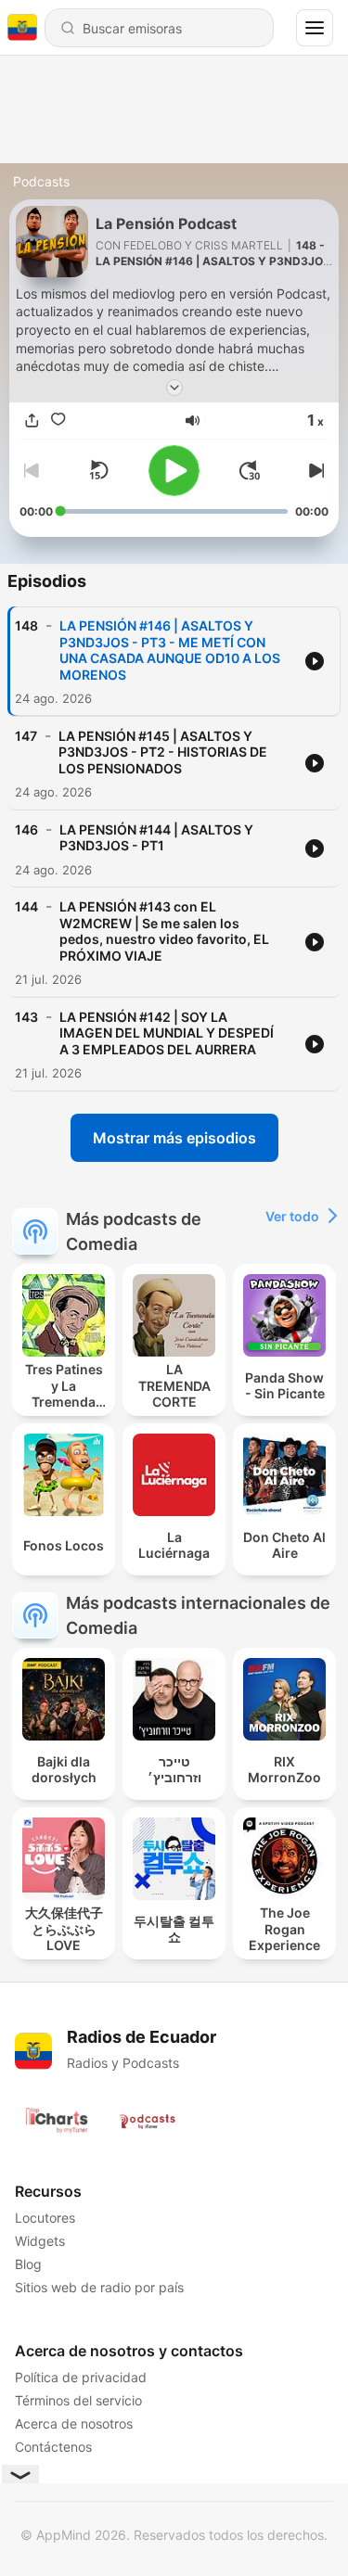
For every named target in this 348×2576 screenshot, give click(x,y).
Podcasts (41, 181)
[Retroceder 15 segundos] (98, 470)
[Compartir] (32, 421)
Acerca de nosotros (74, 2423)
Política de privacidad (81, 2377)
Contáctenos (53, 2447)
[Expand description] (174, 388)
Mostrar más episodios (174, 1138)
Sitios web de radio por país (99, 2287)
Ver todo (292, 1216)
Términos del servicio (78, 2400)
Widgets (40, 2241)
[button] (193, 421)
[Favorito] (58, 421)
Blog (28, 2264)
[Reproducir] (174, 471)
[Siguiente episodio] (314, 470)
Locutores (45, 2218)
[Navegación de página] (315, 28)
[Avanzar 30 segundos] (250, 470)
